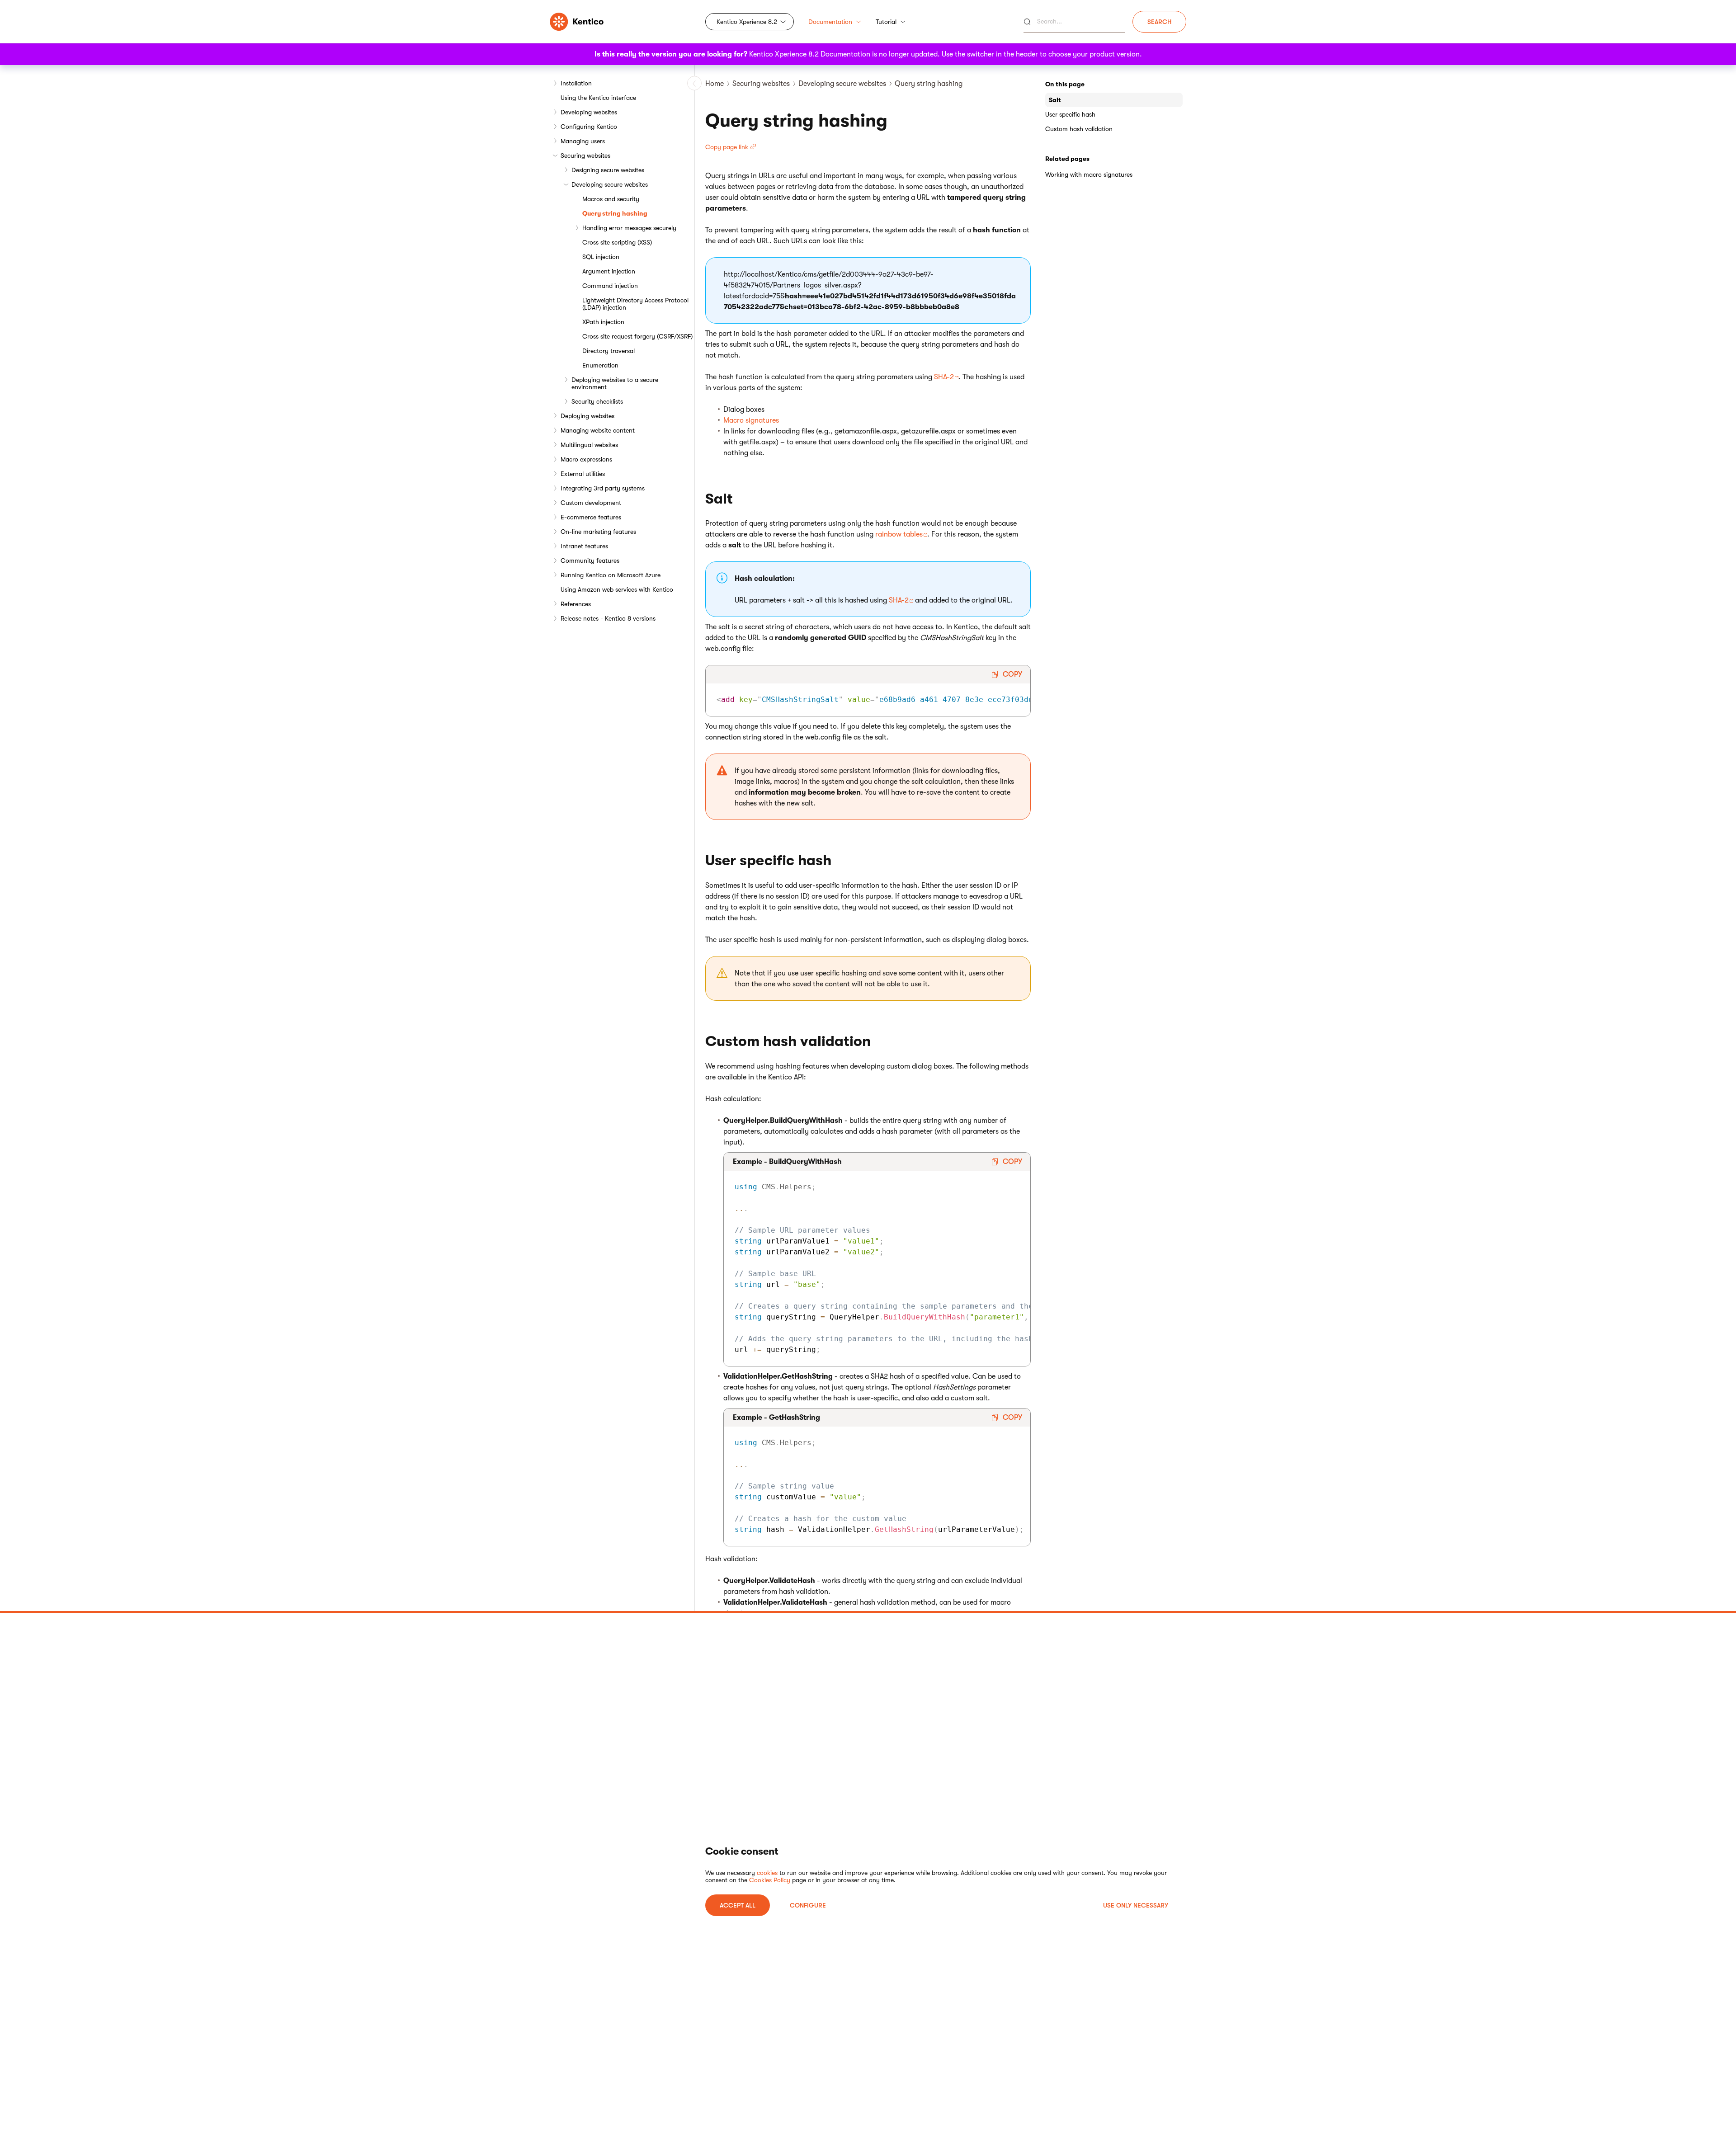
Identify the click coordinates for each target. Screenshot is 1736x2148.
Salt (1055, 100)
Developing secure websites (610, 184)
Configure (808, 1905)
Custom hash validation (1079, 129)
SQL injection (601, 257)
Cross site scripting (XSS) (617, 242)
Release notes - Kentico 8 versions (608, 618)
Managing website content (598, 430)
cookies (767, 1873)
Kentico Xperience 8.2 (747, 22)
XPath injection (603, 322)
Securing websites (585, 155)
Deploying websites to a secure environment (615, 383)
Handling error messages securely (629, 228)
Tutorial (886, 22)
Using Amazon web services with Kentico (617, 589)
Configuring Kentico (589, 127)
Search (1159, 22)
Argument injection (609, 271)
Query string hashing (615, 213)
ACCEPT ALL (738, 1905)
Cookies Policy (770, 1880)
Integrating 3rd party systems (603, 488)
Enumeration (600, 365)
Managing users (583, 141)
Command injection (610, 286)
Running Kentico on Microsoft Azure (611, 575)
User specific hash (1070, 114)
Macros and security (611, 199)
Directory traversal (609, 351)
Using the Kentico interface (598, 98)
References (576, 604)
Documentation (830, 22)
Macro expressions (586, 459)
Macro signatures (751, 420)
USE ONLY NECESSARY (1136, 1905)
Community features (590, 561)
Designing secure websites (608, 170)
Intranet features (584, 546)
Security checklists (597, 401)
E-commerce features (591, 517)
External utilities (583, 474)
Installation (576, 83)
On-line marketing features (598, 532)
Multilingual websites (589, 445)
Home (715, 84)
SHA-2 (944, 377)
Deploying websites (587, 416)
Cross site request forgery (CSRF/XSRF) (637, 336)
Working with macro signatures (1089, 174)
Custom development (591, 503)
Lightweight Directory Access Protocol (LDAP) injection (635, 304)
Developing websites (589, 112)
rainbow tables (899, 534)
